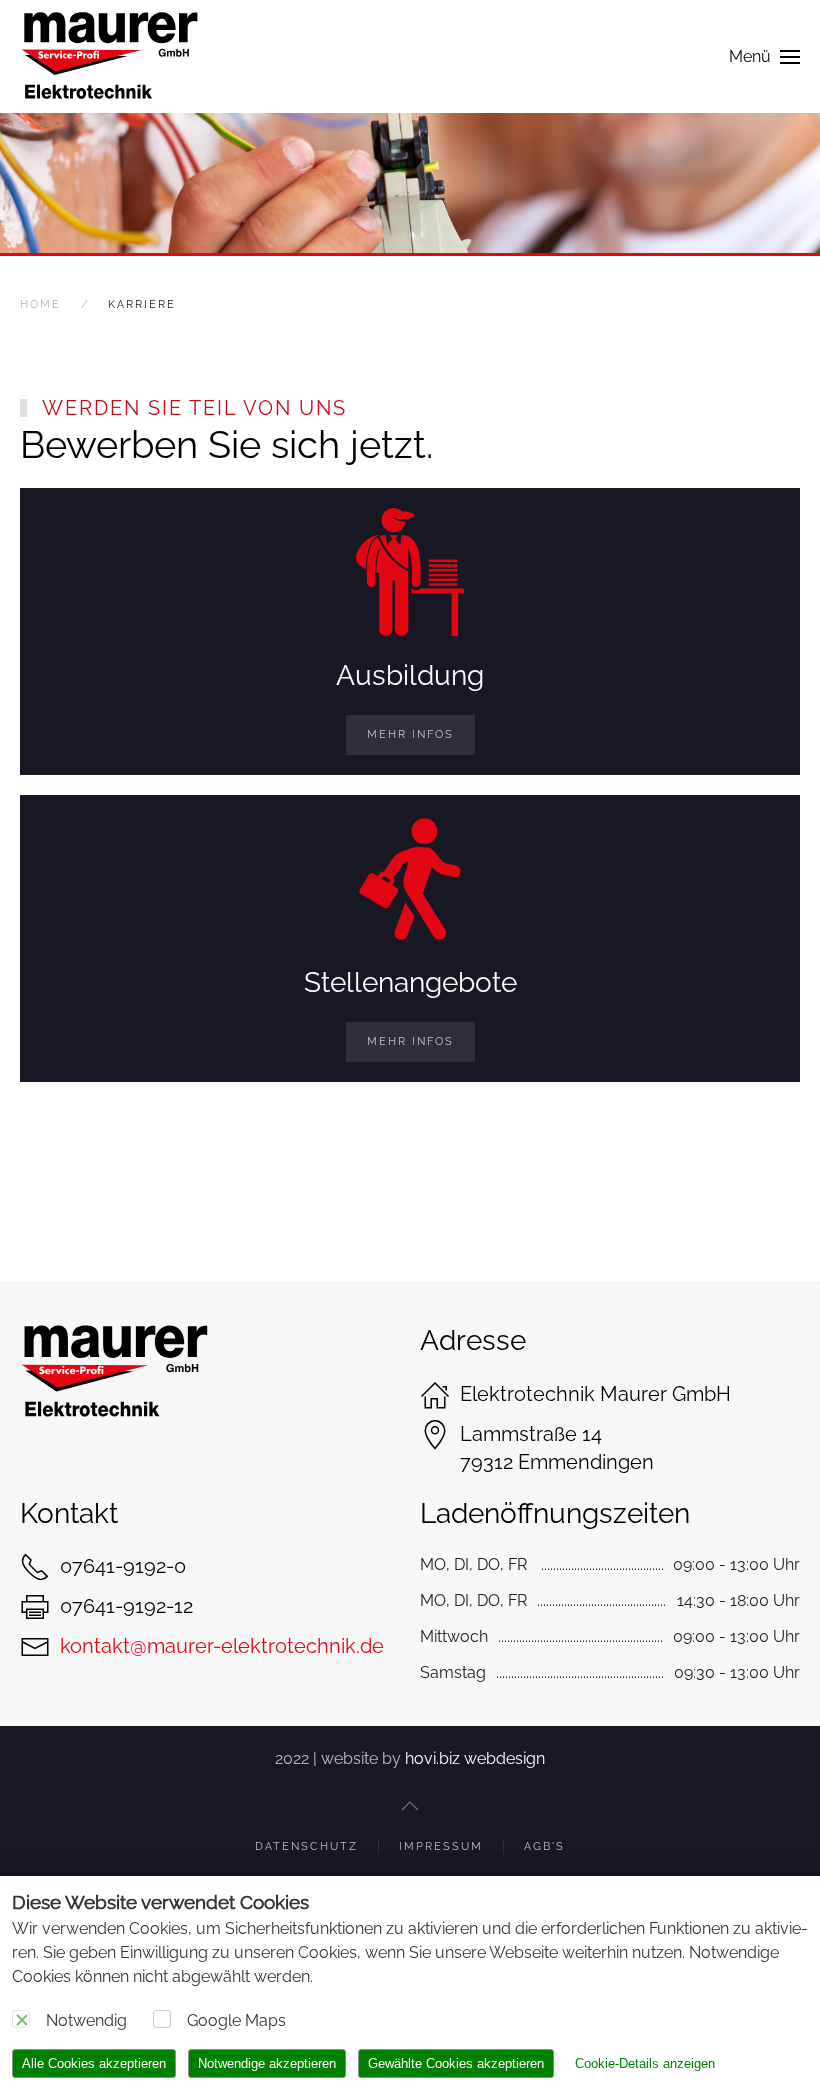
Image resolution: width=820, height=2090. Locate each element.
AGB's (544, 1846)
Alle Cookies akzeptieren (94, 2063)
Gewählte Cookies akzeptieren (456, 2063)
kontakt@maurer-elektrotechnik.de (222, 1646)
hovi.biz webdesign (475, 1758)
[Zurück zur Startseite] (110, 56)
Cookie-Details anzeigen (645, 2063)
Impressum (441, 1846)
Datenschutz (306, 1846)
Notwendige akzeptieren (267, 2063)
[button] (764, 56)
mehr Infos (410, 734)
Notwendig (86, 2020)
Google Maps (236, 2020)
